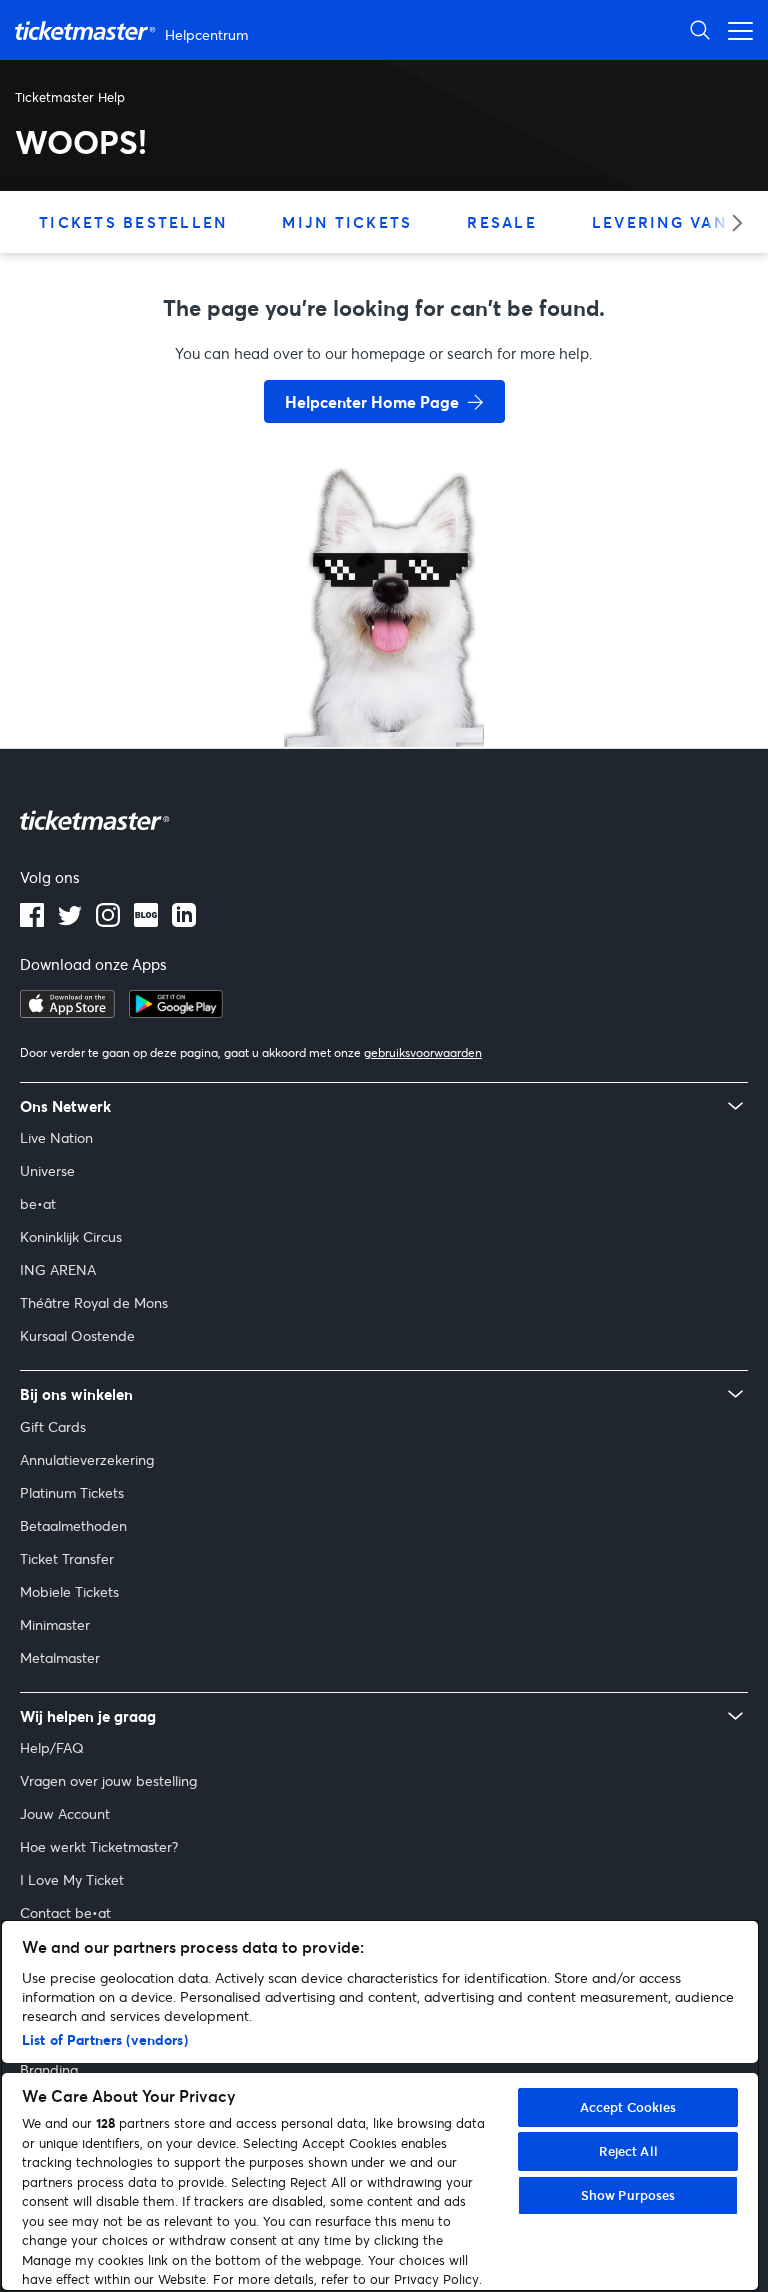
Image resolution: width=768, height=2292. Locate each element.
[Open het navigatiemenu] (735, 29)
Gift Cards (53, 1426)
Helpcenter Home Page (372, 401)
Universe (47, 1170)
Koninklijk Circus (71, 1236)
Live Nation (56, 1137)
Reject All (628, 2151)
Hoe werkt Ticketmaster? (99, 1846)
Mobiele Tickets (69, 1591)
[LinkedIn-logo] (184, 921)
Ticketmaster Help (70, 97)
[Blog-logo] (146, 921)
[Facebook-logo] (32, 921)
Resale (502, 222)
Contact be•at (65, 1912)
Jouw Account (65, 1813)
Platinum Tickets (72, 1492)
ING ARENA (58, 1269)
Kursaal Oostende (77, 1335)
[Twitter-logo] (70, 921)
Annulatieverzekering (87, 1459)
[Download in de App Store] (67, 1012)
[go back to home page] (384, 676)
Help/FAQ (52, 1747)
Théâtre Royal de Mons (94, 1302)
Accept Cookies (628, 2107)
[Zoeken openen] (700, 29)
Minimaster (55, 1624)
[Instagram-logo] (108, 921)
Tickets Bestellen (133, 222)
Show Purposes (628, 2195)
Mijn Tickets (347, 222)
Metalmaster (60, 1657)
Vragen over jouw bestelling (108, 1780)
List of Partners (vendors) (105, 2039)
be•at (38, 1203)
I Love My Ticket (72, 1879)
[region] (380, 2105)
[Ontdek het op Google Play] (176, 1012)
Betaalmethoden (73, 1525)
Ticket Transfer (67, 1558)
